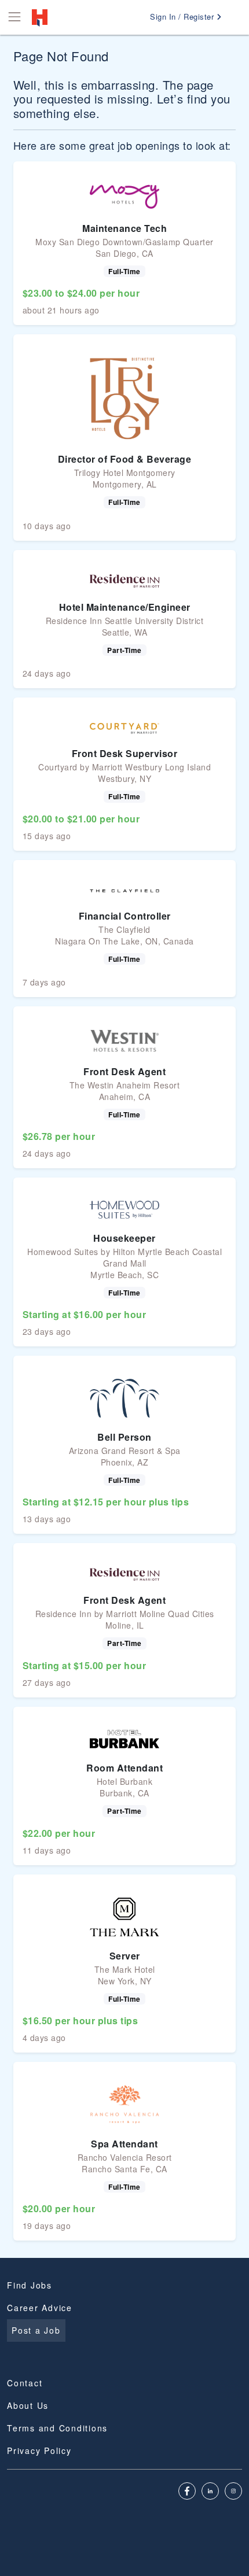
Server (125, 1956)
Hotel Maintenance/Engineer (125, 607)
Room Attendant (124, 1768)
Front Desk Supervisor (125, 753)
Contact (25, 2383)
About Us (28, 2405)
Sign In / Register (183, 16)
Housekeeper (124, 1238)
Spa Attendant (124, 2144)
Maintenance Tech (124, 228)
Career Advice (40, 2308)
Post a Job (36, 2330)
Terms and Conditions (57, 2428)
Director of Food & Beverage (125, 459)
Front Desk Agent (124, 1071)
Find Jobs (30, 2285)
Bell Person (124, 1437)
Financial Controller (125, 916)
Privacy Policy (39, 2450)
